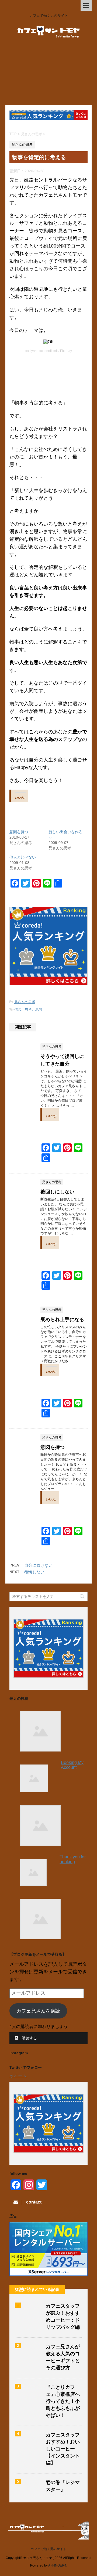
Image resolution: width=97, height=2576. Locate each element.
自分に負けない (38, 1565)
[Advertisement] (48, 75)
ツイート (18, 2076)
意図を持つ (19, 832)
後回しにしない (57, 1192)
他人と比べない (23, 857)
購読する (29, 2038)
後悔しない (34, 1572)
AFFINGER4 (57, 2565)
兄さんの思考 (25, 1002)
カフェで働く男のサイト (48, 2549)
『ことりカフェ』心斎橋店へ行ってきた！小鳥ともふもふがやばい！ (63, 2401)
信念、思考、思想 (28, 1009)
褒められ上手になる (62, 1320)
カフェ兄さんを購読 (38, 2011)
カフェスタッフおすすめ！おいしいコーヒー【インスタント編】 (63, 2449)
